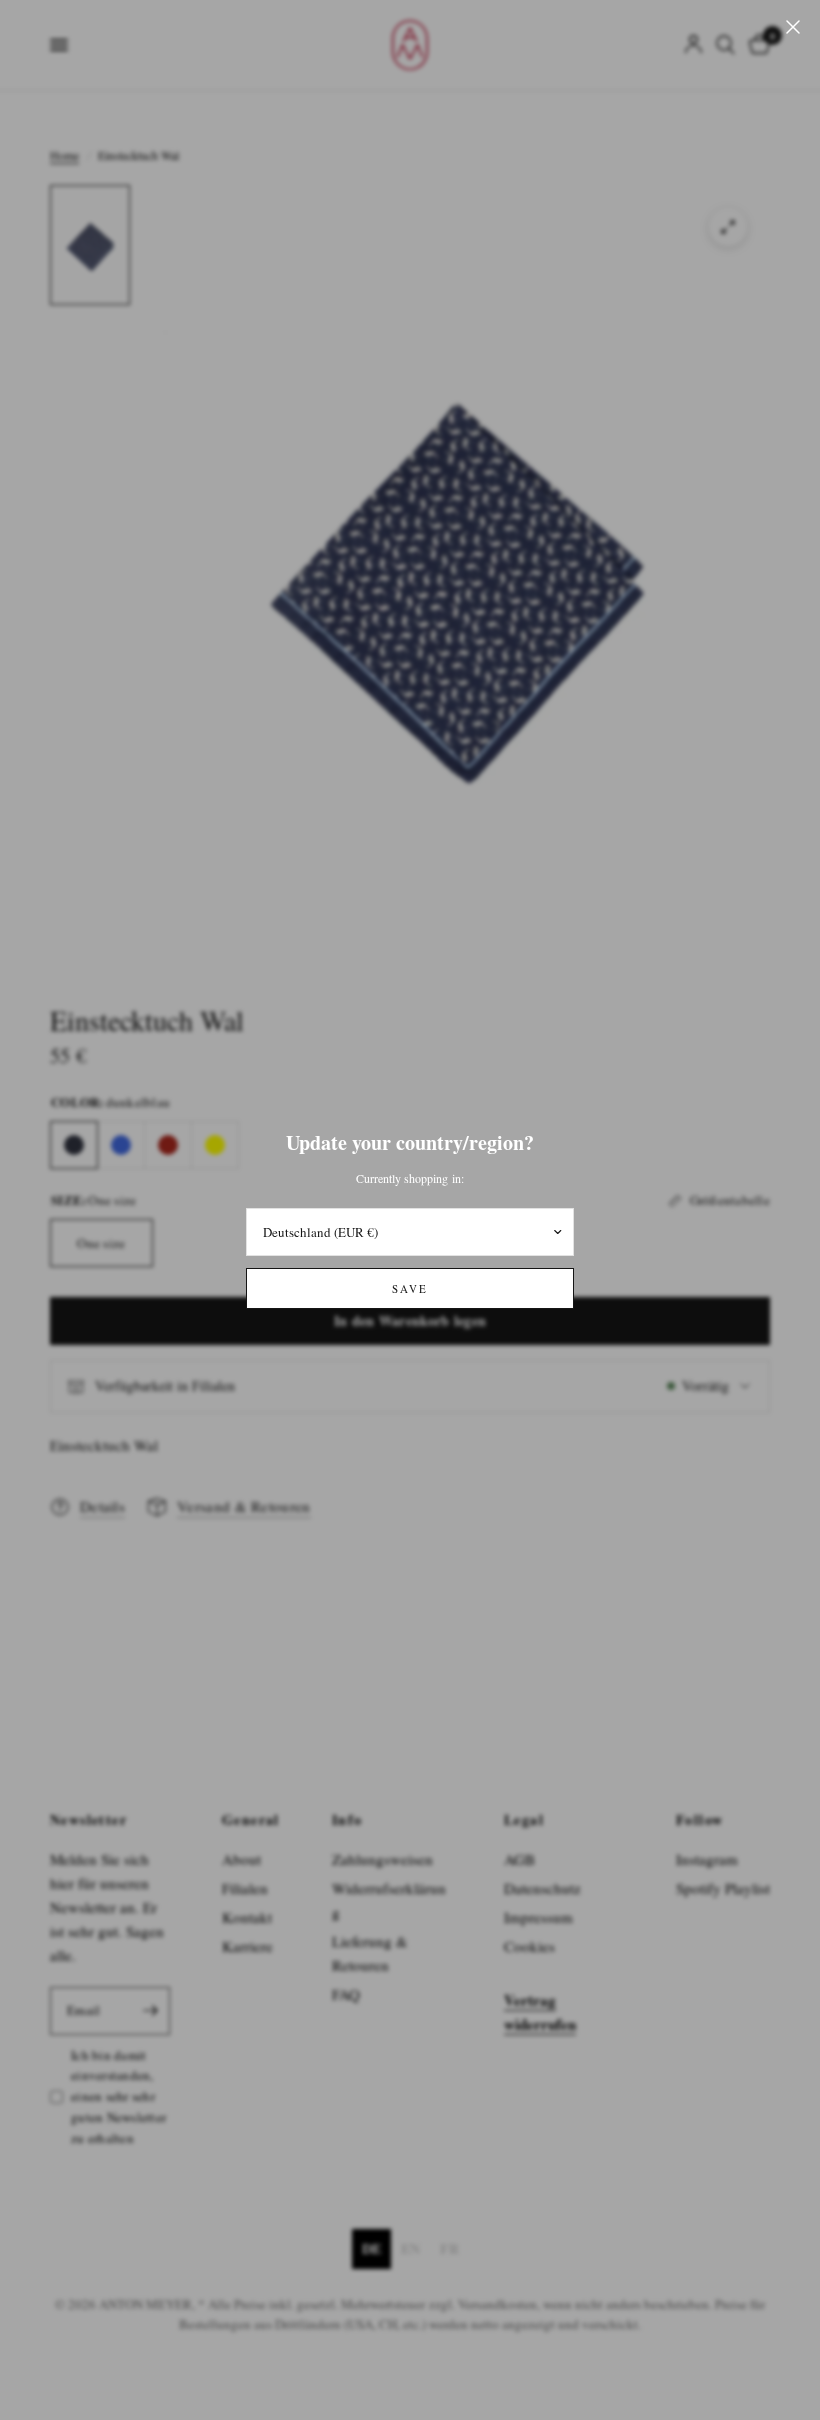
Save (410, 1288)
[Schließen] (793, 27)
